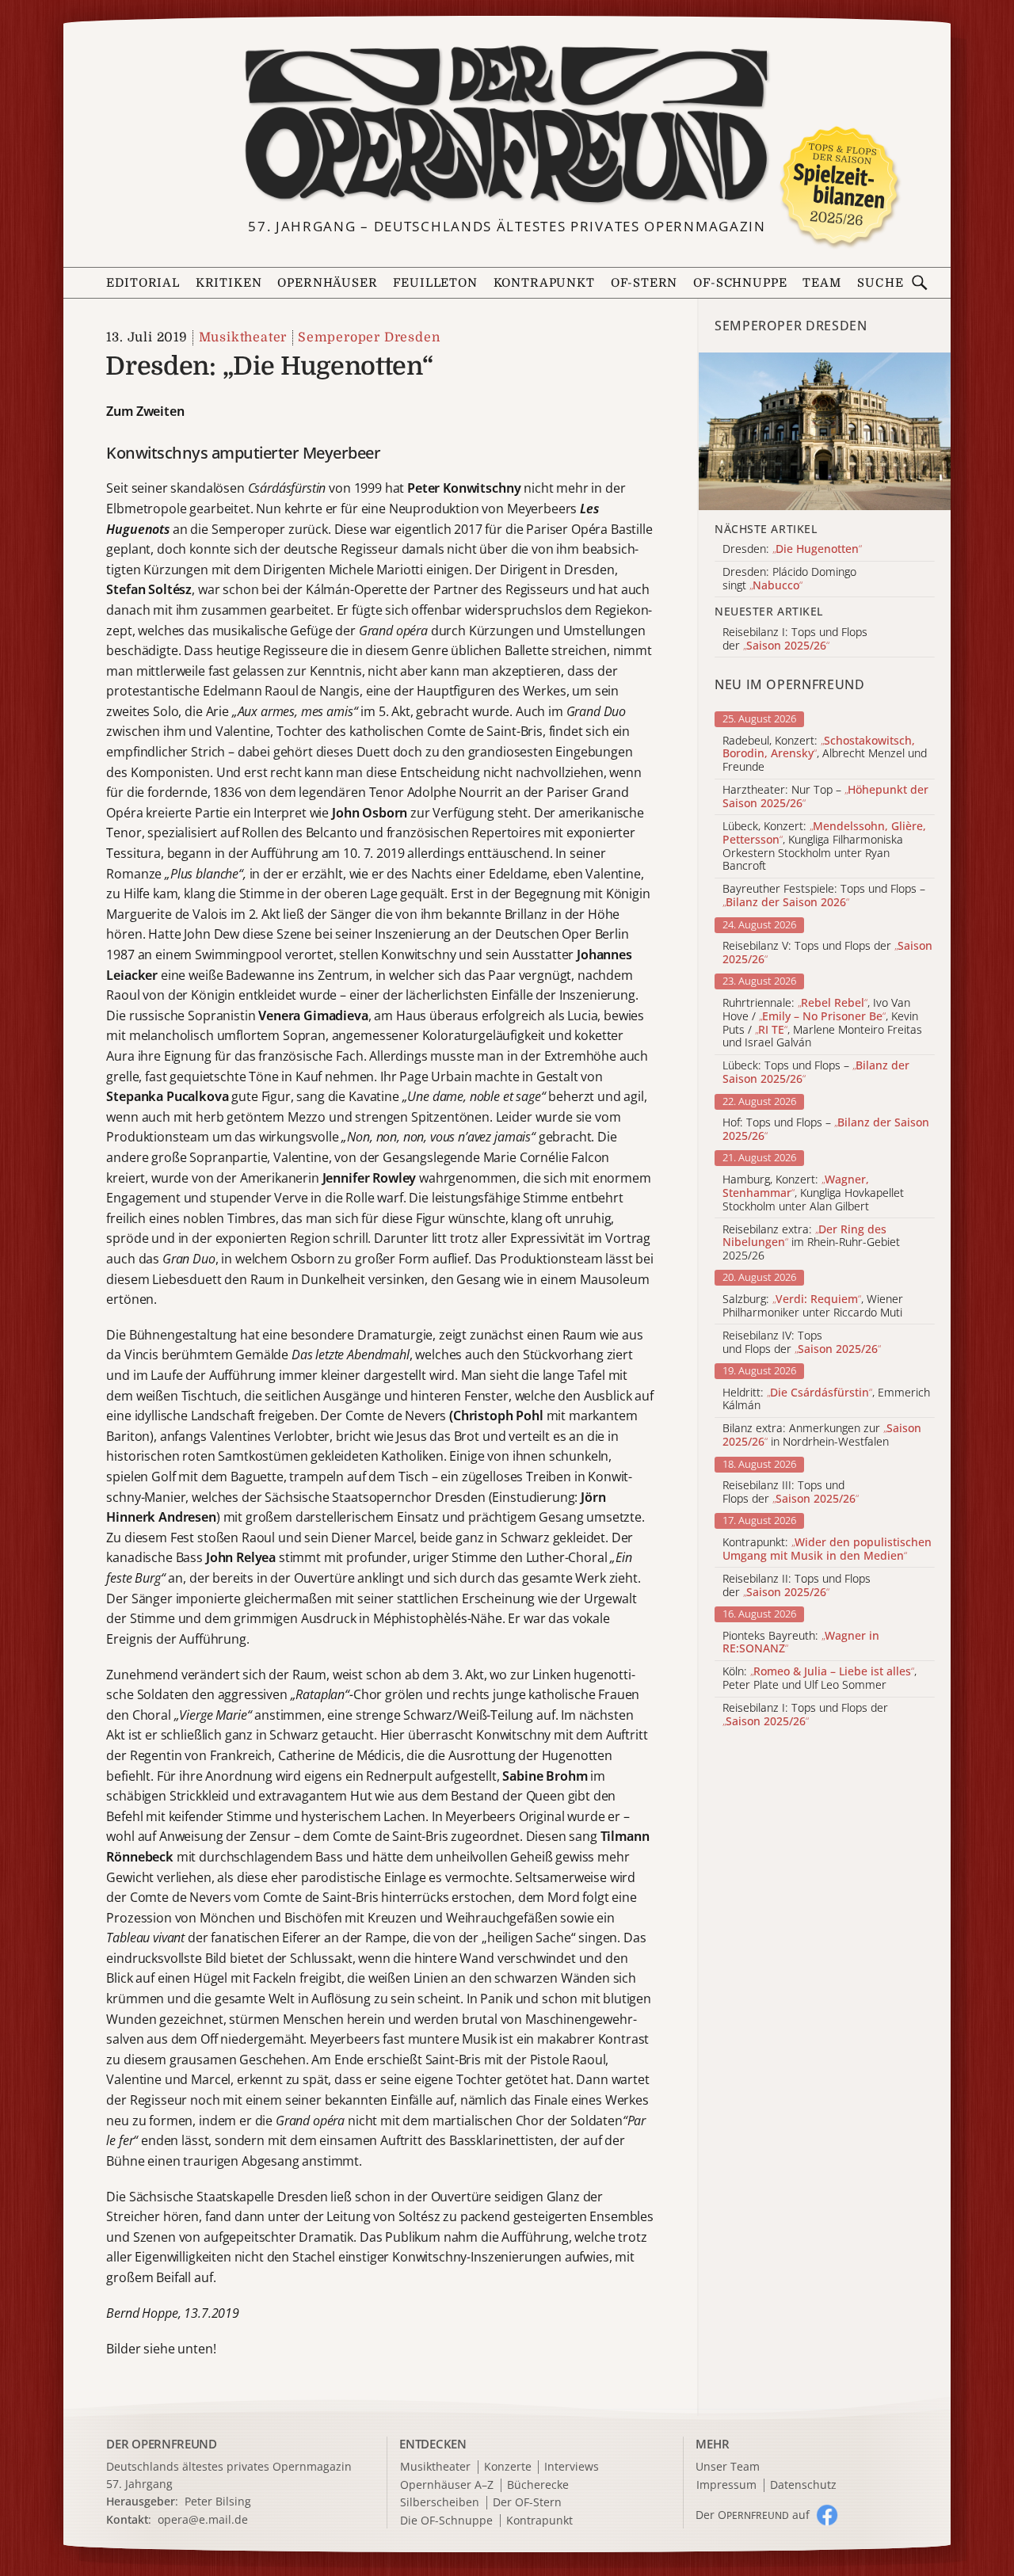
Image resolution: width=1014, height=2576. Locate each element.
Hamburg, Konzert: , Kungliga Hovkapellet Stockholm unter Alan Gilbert (813, 1193)
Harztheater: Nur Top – (825, 797)
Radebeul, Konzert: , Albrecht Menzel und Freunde (825, 754)
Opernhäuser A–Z (447, 2485)
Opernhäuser (327, 283)
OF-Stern (644, 283)
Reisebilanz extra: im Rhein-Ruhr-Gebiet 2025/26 (811, 1243)
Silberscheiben (440, 2503)
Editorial (143, 283)
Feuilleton (435, 283)
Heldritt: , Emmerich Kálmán (826, 1400)
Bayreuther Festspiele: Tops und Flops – (824, 896)
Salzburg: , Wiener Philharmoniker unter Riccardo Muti (813, 1306)
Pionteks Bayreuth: (801, 1643)
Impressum (726, 2485)
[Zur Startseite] (507, 125)
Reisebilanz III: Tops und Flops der (791, 1492)
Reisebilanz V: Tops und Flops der (827, 953)
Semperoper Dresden (369, 337)
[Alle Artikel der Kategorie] (825, 431)
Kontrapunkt (544, 283)
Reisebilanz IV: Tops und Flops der (802, 1343)
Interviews (572, 2467)
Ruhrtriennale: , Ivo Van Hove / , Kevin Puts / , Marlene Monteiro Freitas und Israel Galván (822, 1023)
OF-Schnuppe (740, 283)
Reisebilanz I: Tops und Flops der (805, 1715)
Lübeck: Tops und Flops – (816, 1073)
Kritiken (229, 283)
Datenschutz (803, 2485)
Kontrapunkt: (827, 1549)
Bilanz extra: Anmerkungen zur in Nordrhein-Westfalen (822, 1435)
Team (821, 283)
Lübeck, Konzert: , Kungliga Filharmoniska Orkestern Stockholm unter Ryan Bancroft (824, 846)
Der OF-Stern (527, 2503)
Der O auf (753, 2515)
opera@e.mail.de (203, 2519)
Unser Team (728, 2466)
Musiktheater (243, 337)
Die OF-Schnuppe (446, 2521)
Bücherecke (538, 2485)
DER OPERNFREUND (162, 2444)
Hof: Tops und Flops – (826, 1130)
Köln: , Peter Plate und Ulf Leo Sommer (820, 1679)
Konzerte (508, 2467)
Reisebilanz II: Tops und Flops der (797, 1586)
